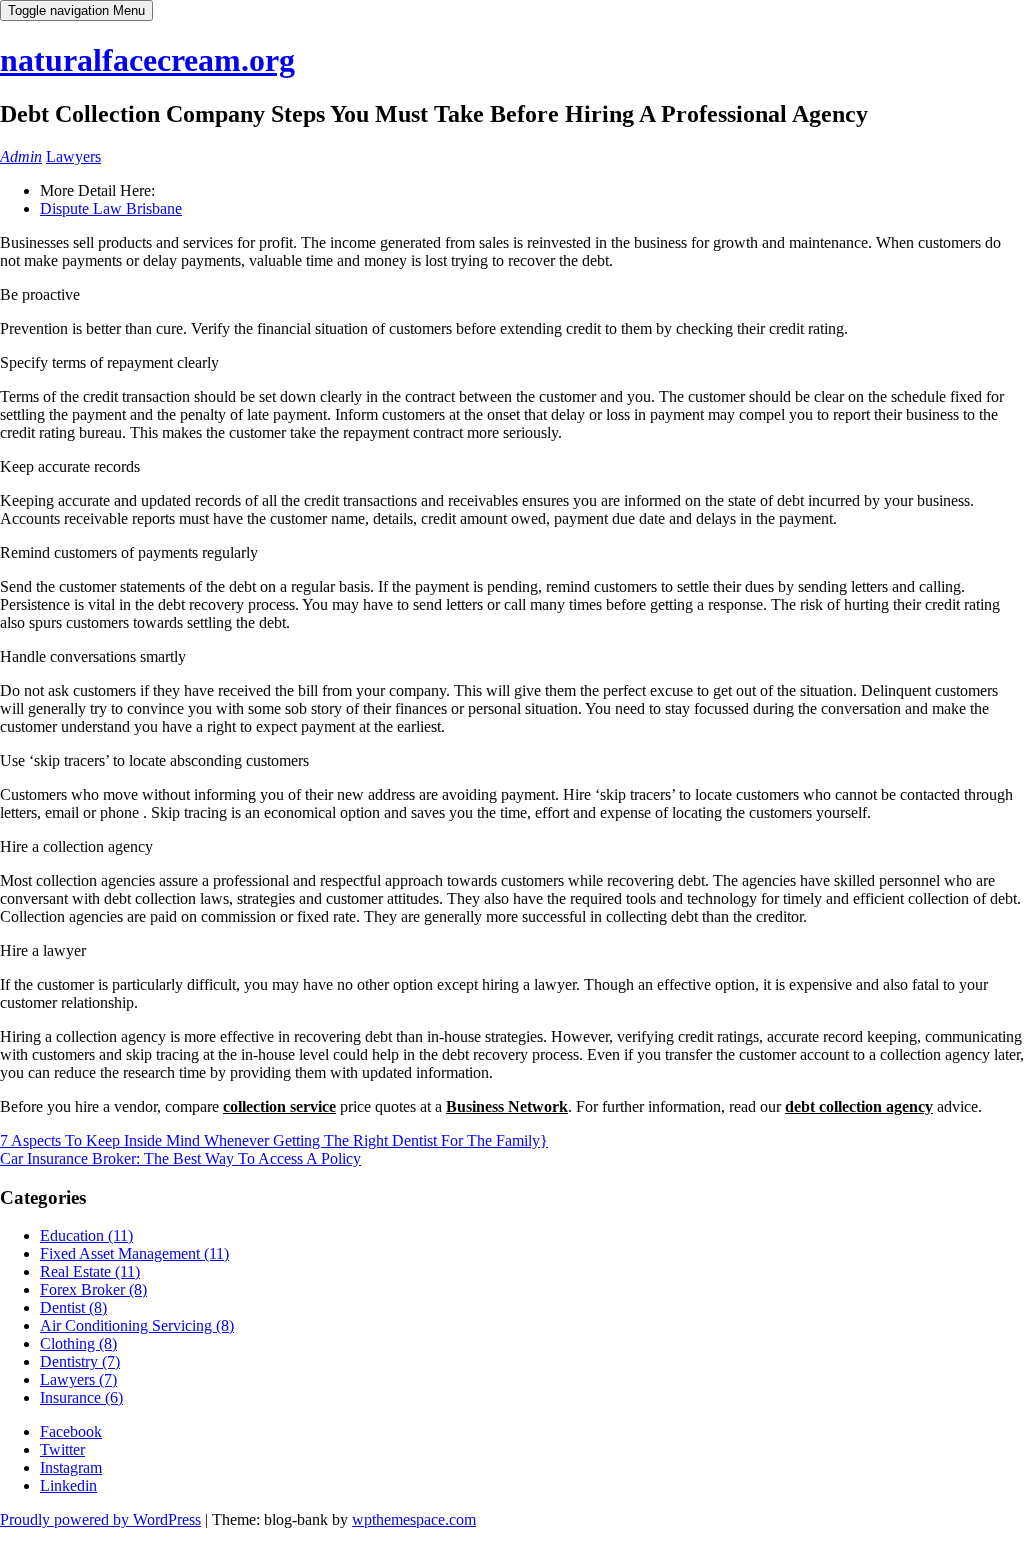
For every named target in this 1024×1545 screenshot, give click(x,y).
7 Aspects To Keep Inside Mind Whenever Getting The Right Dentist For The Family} (274, 1140)
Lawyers (73, 156)
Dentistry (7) (80, 1361)
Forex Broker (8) (93, 1289)
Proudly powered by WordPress (100, 1519)
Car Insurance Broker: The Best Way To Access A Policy (180, 1158)
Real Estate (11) (90, 1271)
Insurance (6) (81, 1397)
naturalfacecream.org (147, 60)
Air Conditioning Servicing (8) (137, 1325)
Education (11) (86, 1235)
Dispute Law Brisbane (111, 208)
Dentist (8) (73, 1307)
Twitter (62, 1449)
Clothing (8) (78, 1343)
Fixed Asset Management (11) (134, 1253)
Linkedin (68, 1485)
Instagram (71, 1467)
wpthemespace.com (414, 1519)
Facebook (71, 1431)
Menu (76, 10)
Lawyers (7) (78, 1379)
